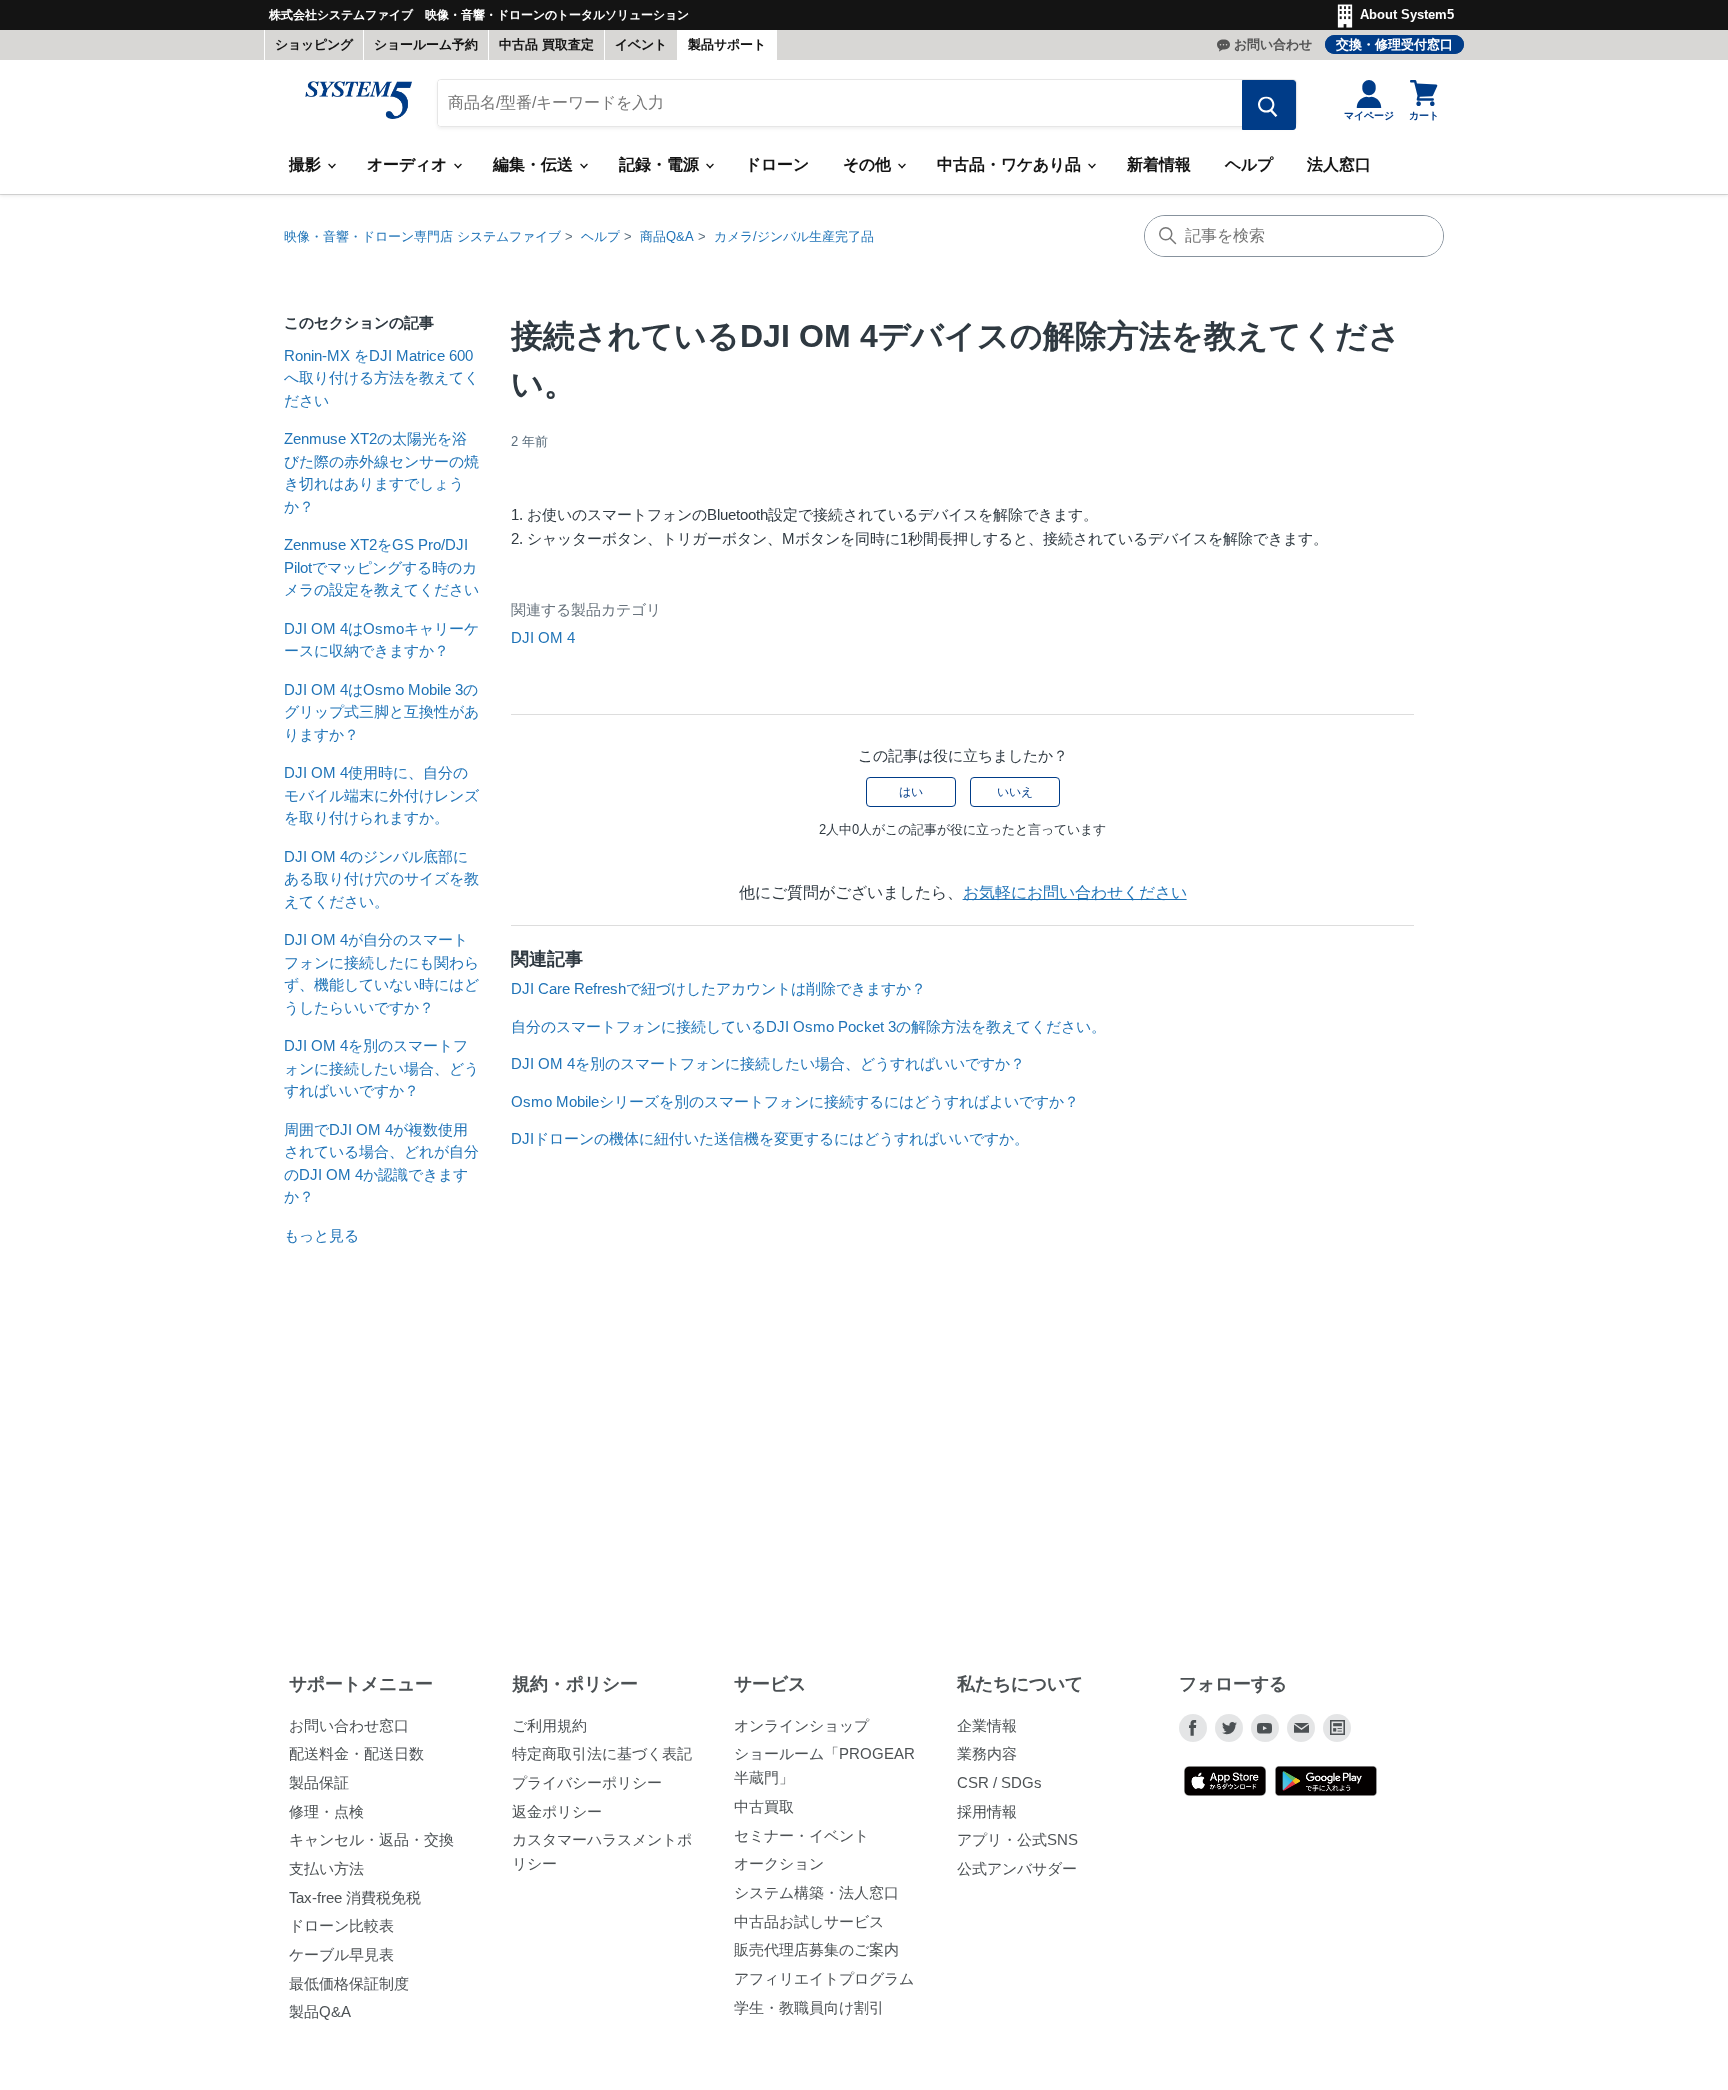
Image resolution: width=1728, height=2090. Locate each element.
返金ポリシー (557, 1811)
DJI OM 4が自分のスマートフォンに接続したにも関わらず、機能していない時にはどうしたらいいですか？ (381, 973)
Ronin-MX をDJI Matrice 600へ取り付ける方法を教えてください (381, 378)
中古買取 (764, 1806)
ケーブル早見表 (341, 1954)
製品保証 (319, 1782)
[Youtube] (1265, 1728)
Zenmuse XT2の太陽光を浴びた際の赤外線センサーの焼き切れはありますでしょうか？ (381, 472)
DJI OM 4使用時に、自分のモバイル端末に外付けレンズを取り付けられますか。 (381, 795)
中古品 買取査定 (546, 44)
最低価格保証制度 (349, 1983)
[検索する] (1269, 105)
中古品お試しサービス (809, 1921)
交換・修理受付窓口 (1394, 44)
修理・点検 (326, 1811)
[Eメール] (1301, 1728)
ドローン (777, 164)
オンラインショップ (801, 1725)
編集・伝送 (535, 164)
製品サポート (727, 44)
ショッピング (314, 44)
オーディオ (409, 164)
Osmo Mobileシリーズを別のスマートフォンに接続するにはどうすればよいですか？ (795, 1101)
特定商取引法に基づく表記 (602, 1753)
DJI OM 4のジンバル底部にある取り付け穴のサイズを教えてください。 (381, 879)
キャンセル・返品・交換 (371, 1839)
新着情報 (1159, 164)
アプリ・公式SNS (1017, 1839)
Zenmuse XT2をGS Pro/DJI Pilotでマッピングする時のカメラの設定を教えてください (381, 567)
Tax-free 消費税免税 (355, 1897)
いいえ (1015, 792)
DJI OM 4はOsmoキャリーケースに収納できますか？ (381, 640)
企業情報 (987, 1725)
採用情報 (987, 1811)
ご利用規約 (549, 1725)
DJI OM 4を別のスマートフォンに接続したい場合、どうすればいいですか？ (381, 1068)
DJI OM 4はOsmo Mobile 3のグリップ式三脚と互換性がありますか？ (381, 712)
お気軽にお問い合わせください (1075, 892)
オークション (779, 1863)
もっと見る (321, 1235)
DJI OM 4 (543, 637)
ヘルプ (1249, 164)
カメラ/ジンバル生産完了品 (794, 236)
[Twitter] (1229, 1728)
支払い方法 (326, 1868)
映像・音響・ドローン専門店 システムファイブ (422, 236)
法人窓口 (1339, 164)
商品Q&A (667, 236)
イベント (641, 44)
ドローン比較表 (341, 1925)
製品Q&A (320, 2011)
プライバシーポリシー (587, 1782)
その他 (869, 164)
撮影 (307, 164)
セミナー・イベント (801, 1835)
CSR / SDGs (999, 1782)
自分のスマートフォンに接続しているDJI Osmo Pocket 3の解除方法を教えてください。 (808, 1026)
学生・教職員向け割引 (809, 2007)
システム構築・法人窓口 (816, 1892)
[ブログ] (1337, 1728)
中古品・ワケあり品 (1011, 164)
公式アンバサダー (1017, 1868)
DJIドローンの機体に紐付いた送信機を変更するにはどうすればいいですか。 (770, 1138)
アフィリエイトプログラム (824, 1978)
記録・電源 (661, 164)
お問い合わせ (1273, 44)
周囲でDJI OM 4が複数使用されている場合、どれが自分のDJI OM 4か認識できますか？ (381, 1163)
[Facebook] (1193, 1728)
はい (911, 792)
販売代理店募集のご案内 (816, 1949)
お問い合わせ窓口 (349, 1725)
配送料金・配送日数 (356, 1753)
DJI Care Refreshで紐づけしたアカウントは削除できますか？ (718, 988)
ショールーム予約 (426, 44)
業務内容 (987, 1753)
